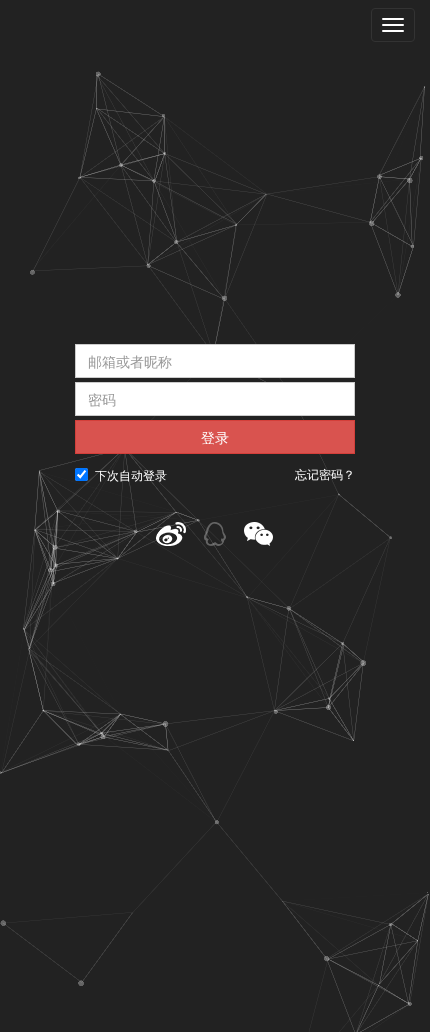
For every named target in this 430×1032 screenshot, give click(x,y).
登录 (215, 437)
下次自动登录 (131, 474)
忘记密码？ (325, 474)
